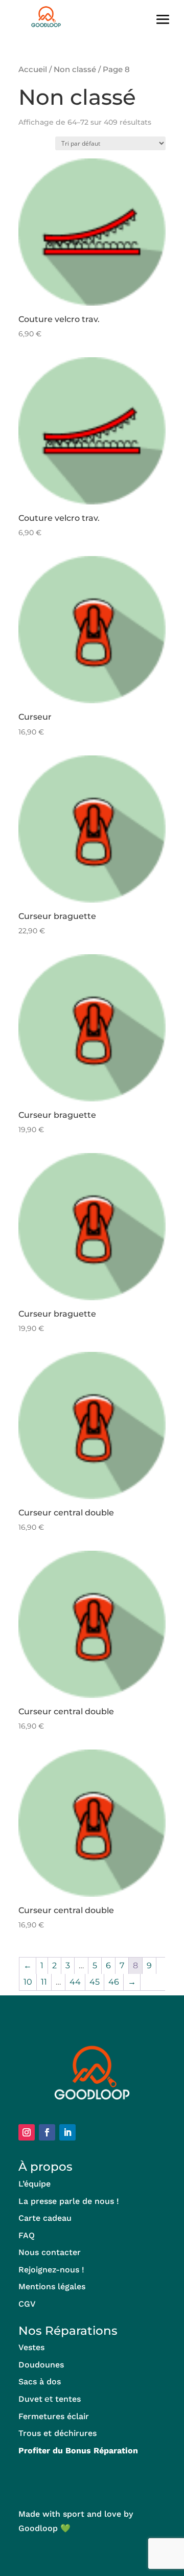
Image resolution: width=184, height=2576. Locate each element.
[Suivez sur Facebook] (47, 2132)
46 (114, 1982)
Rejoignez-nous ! (51, 2270)
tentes (68, 2399)
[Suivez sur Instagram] (27, 2132)
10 (28, 1982)
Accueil (33, 70)
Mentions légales (52, 2286)
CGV (27, 2304)
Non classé (75, 70)
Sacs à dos (40, 2382)
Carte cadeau (45, 2218)
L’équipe (34, 2184)
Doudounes (41, 2365)
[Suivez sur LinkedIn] (67, 2132)
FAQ (27, 2235)
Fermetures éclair (54, 2416)
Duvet (30, 2399)
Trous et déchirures (57, 2433)
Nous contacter (50, 2252)
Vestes (31, 2347)
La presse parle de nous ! (69, 2201)
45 (95, 1982)
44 (75, 1982)
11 (44, 1982)
